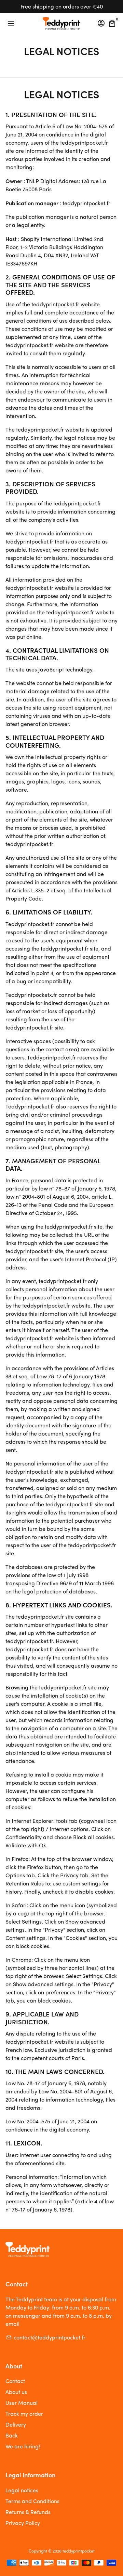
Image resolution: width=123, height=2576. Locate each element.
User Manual (22, 2403)
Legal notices (22, 2490)
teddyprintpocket (79, 2551)
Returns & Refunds (28, 2512)
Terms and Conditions (32, 2501)
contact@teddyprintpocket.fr (46, 2337)
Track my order (24, 2413)
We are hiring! (23, 2446)
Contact (15, 2381)
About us (16, 2392)
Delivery (16, 2424)
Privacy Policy (23, 2523)
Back (12, 2435)
